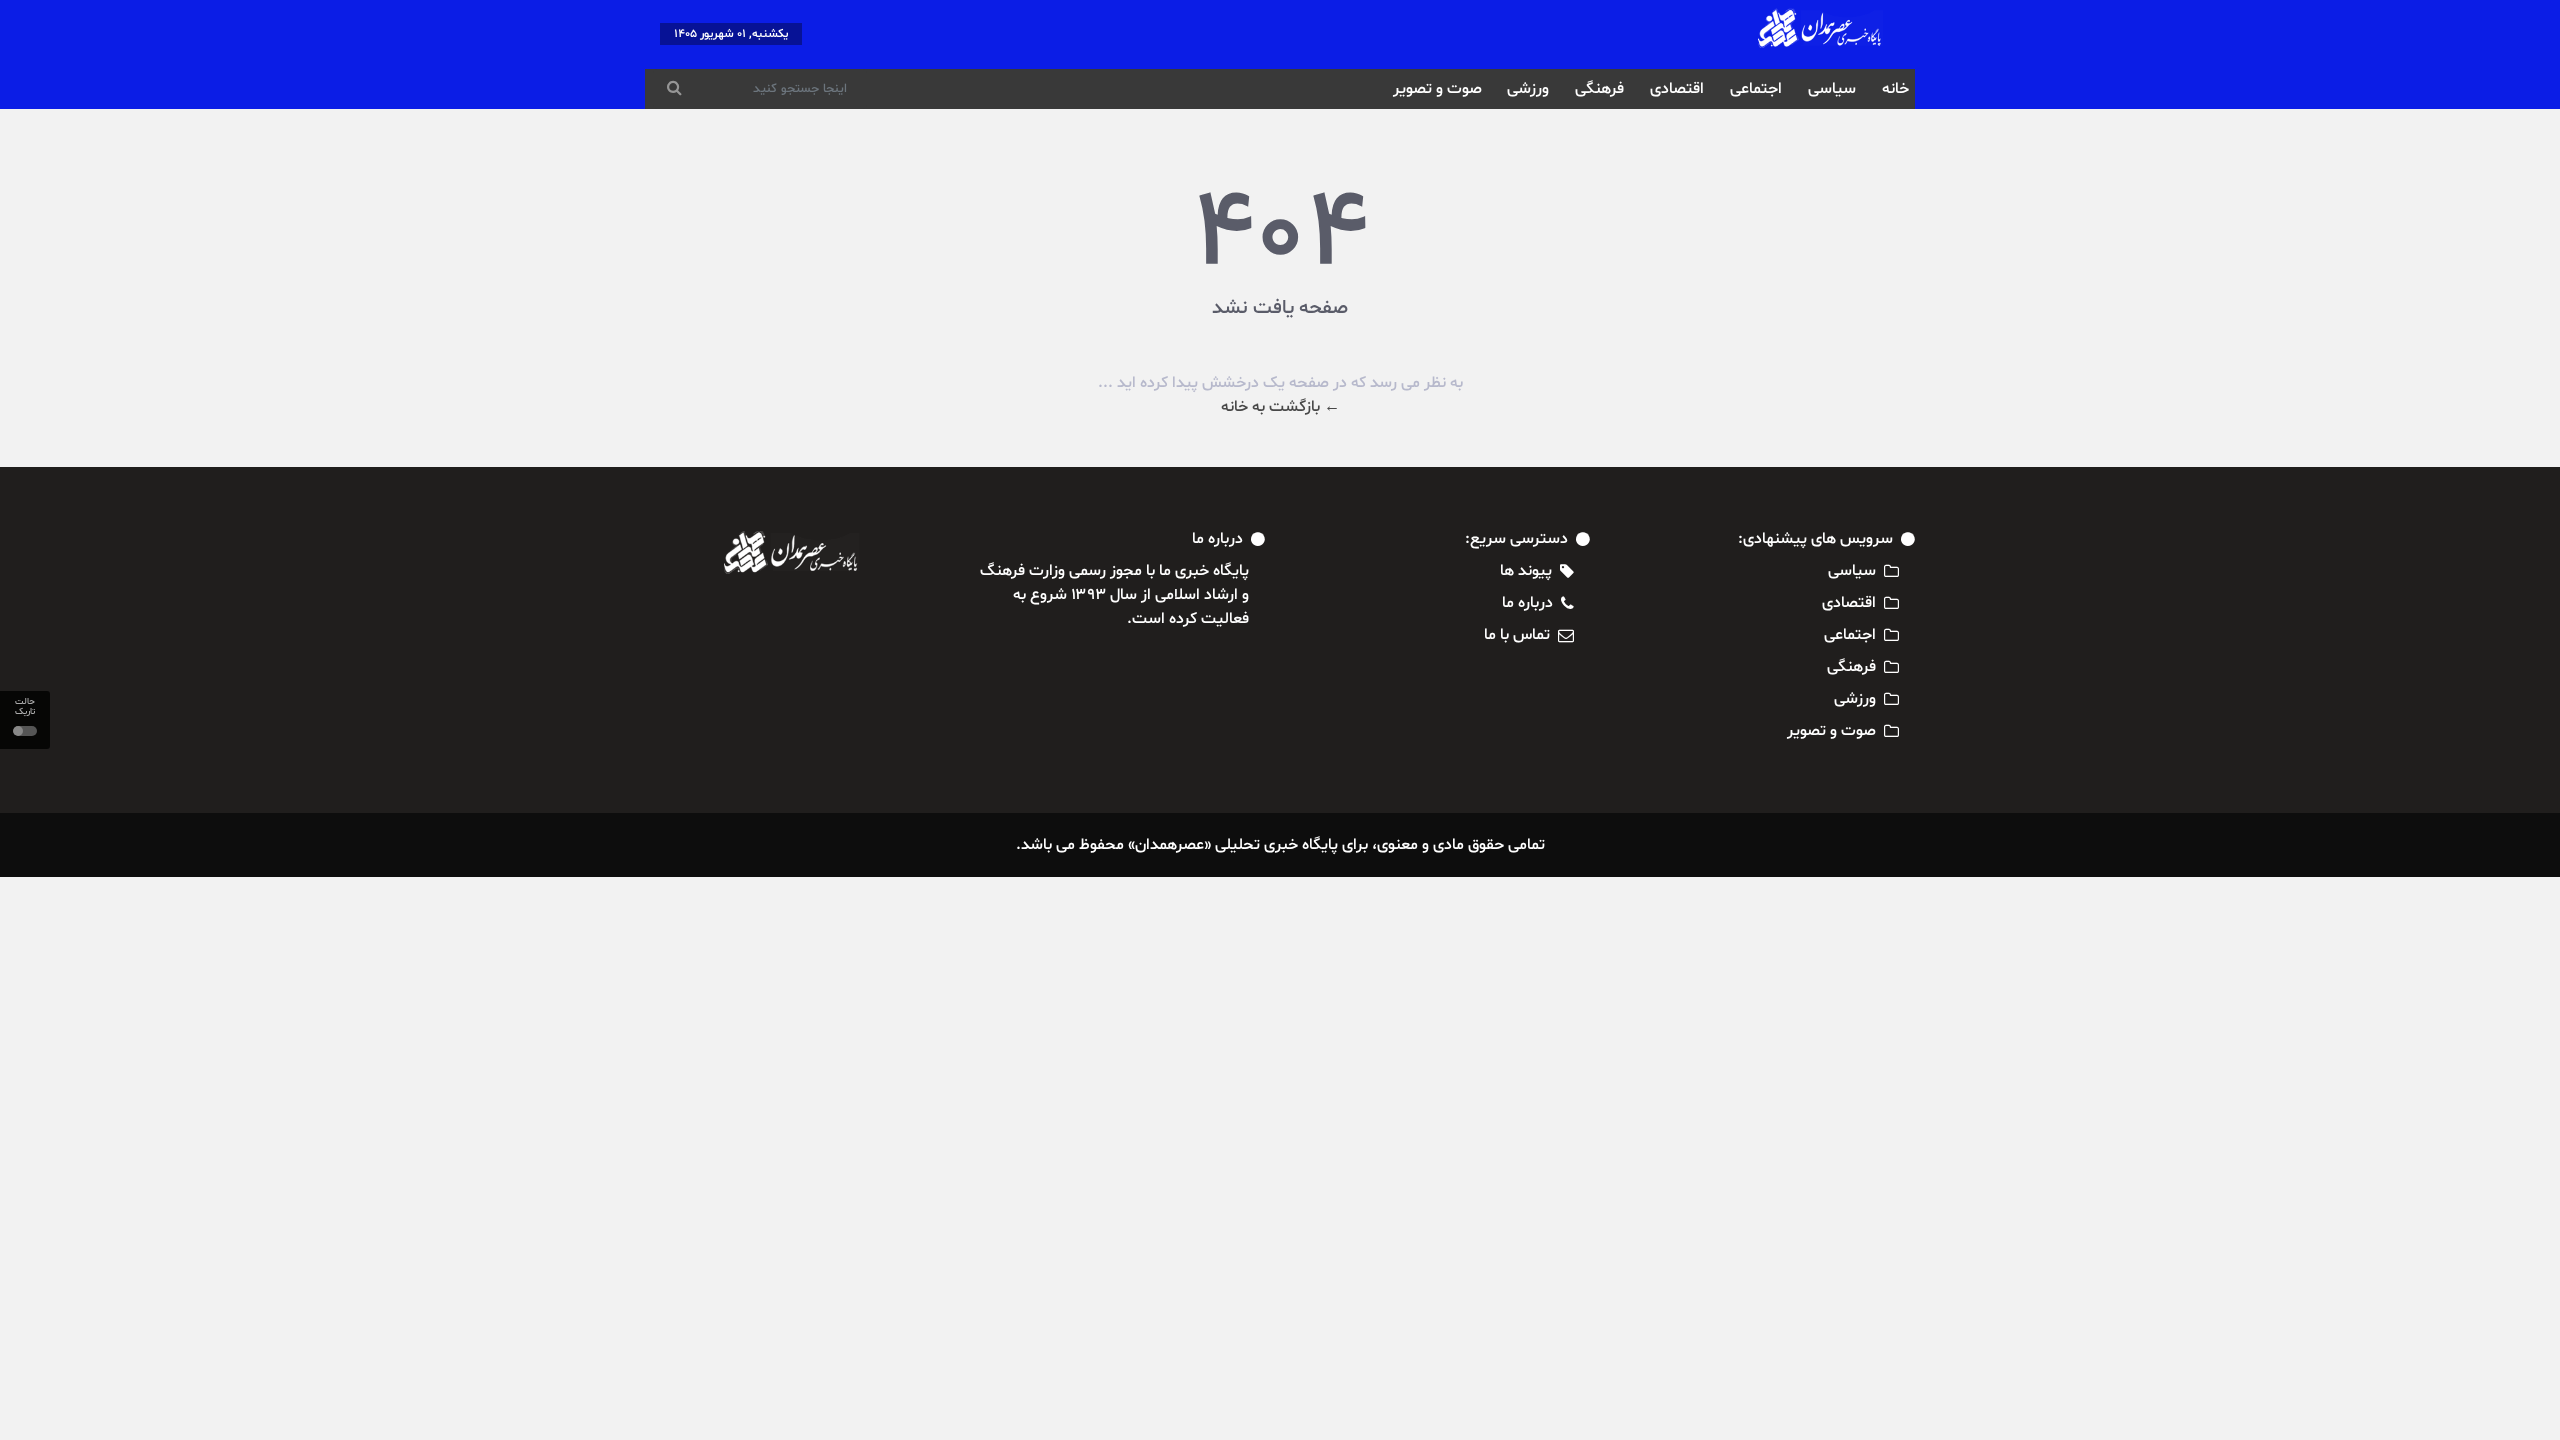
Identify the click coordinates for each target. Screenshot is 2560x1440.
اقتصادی (1677, 89)
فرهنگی (1599, 89)
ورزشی (1528, 89)
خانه (1895, 89)
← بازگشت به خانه (1280, 407)
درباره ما (1527, 603)
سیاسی (1832, 89)
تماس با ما (1517, 635)
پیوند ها (1526, 571)
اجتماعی (1756, 89)
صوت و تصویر (1437, 89)
